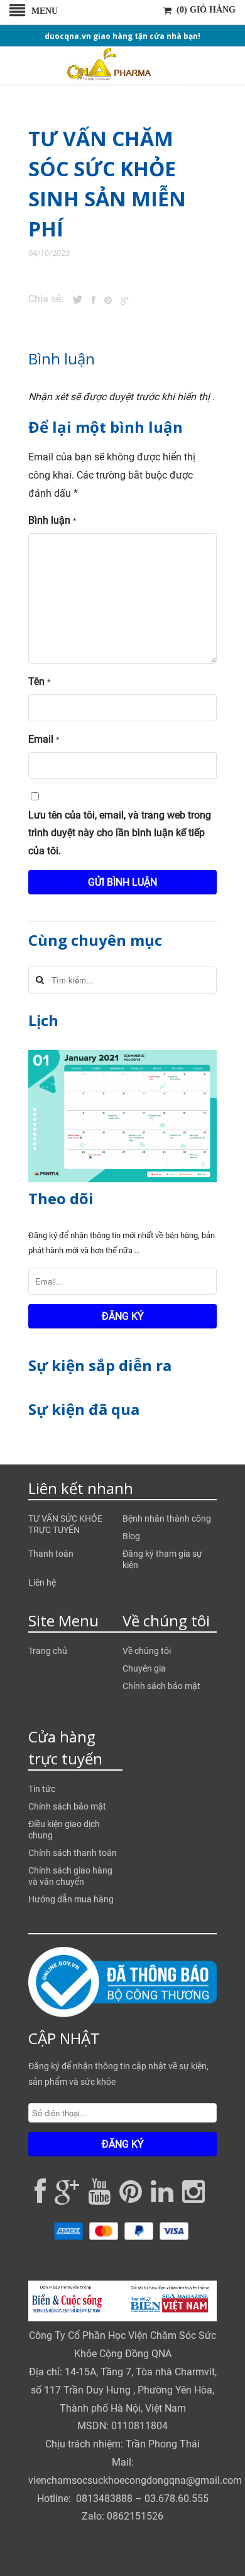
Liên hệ (42, 1582)
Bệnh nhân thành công (167, 1519)
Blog (131, 1536)
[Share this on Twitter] (74, 300)
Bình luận (52, 520)
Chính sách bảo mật (161, 1686)
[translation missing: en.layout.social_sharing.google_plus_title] (122, 300)
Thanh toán (51, 1554)
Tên (40, 681)
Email (44, 739)
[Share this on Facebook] (90, 300)
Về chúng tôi (147, 1651)
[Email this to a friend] (132, 300)
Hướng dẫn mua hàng (71, 1899)
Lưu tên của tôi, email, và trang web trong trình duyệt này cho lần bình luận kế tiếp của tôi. (120, 833)
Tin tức (42, 1789)
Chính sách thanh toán (73, 1853)
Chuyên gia (144, 1668)
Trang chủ (48, 1651)
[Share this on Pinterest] (105, 300)
